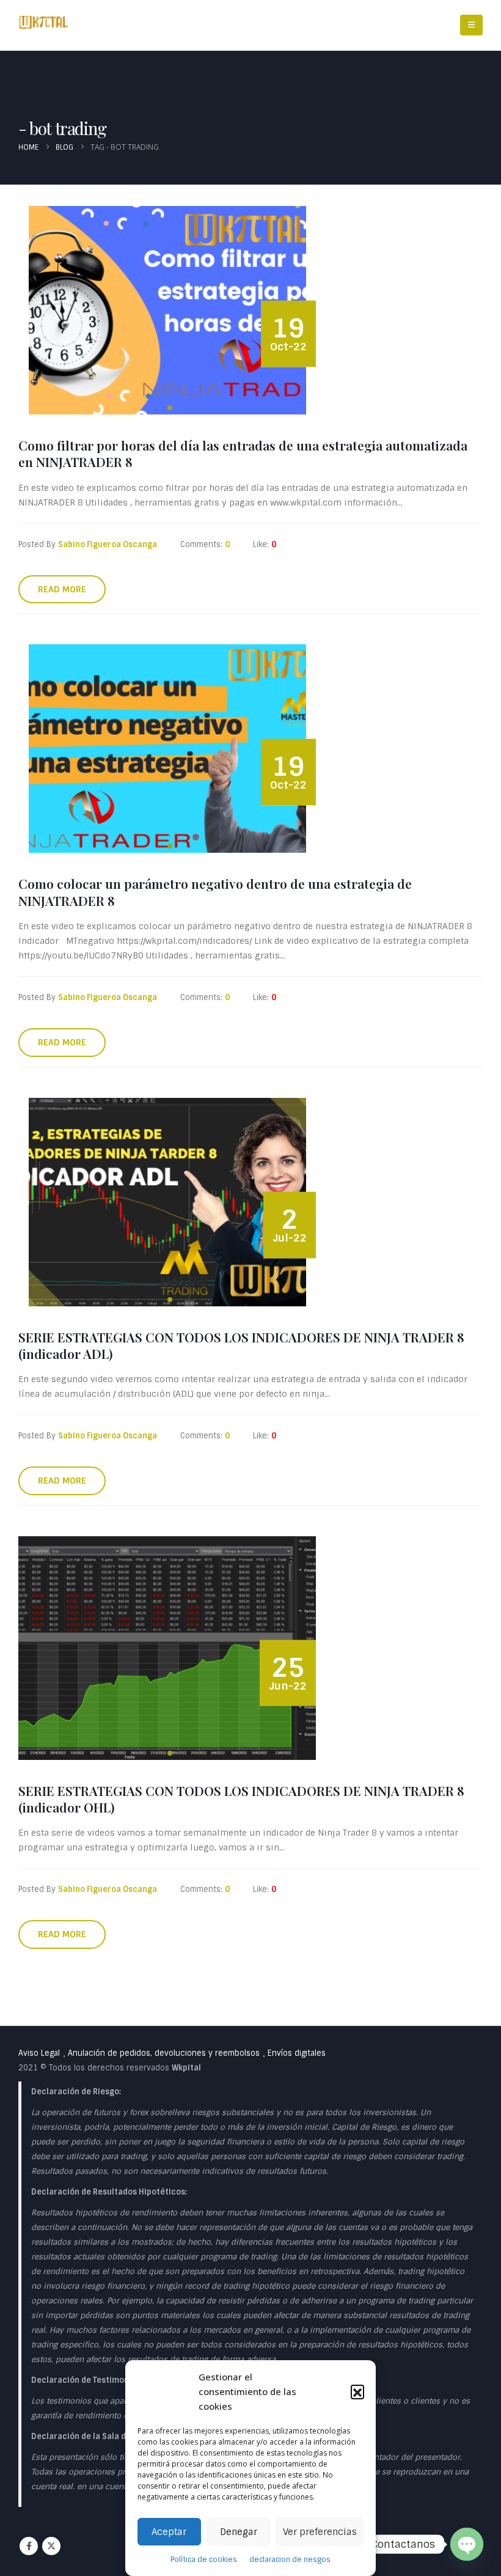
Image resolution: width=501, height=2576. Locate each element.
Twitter (51, 2546)
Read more (62, 589)
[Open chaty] (467, 2544)
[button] (357, 2391)
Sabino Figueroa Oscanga (108, 544)
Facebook (29, 2546)
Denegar (239, 2532)
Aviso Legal (39, 2053)
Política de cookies (204, 2559)
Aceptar (169, 2532)
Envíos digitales (297, 2053)
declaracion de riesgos (290, 2559)
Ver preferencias (320, 2532)
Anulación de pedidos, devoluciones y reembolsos (164, 2053)
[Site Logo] (43, 22)
